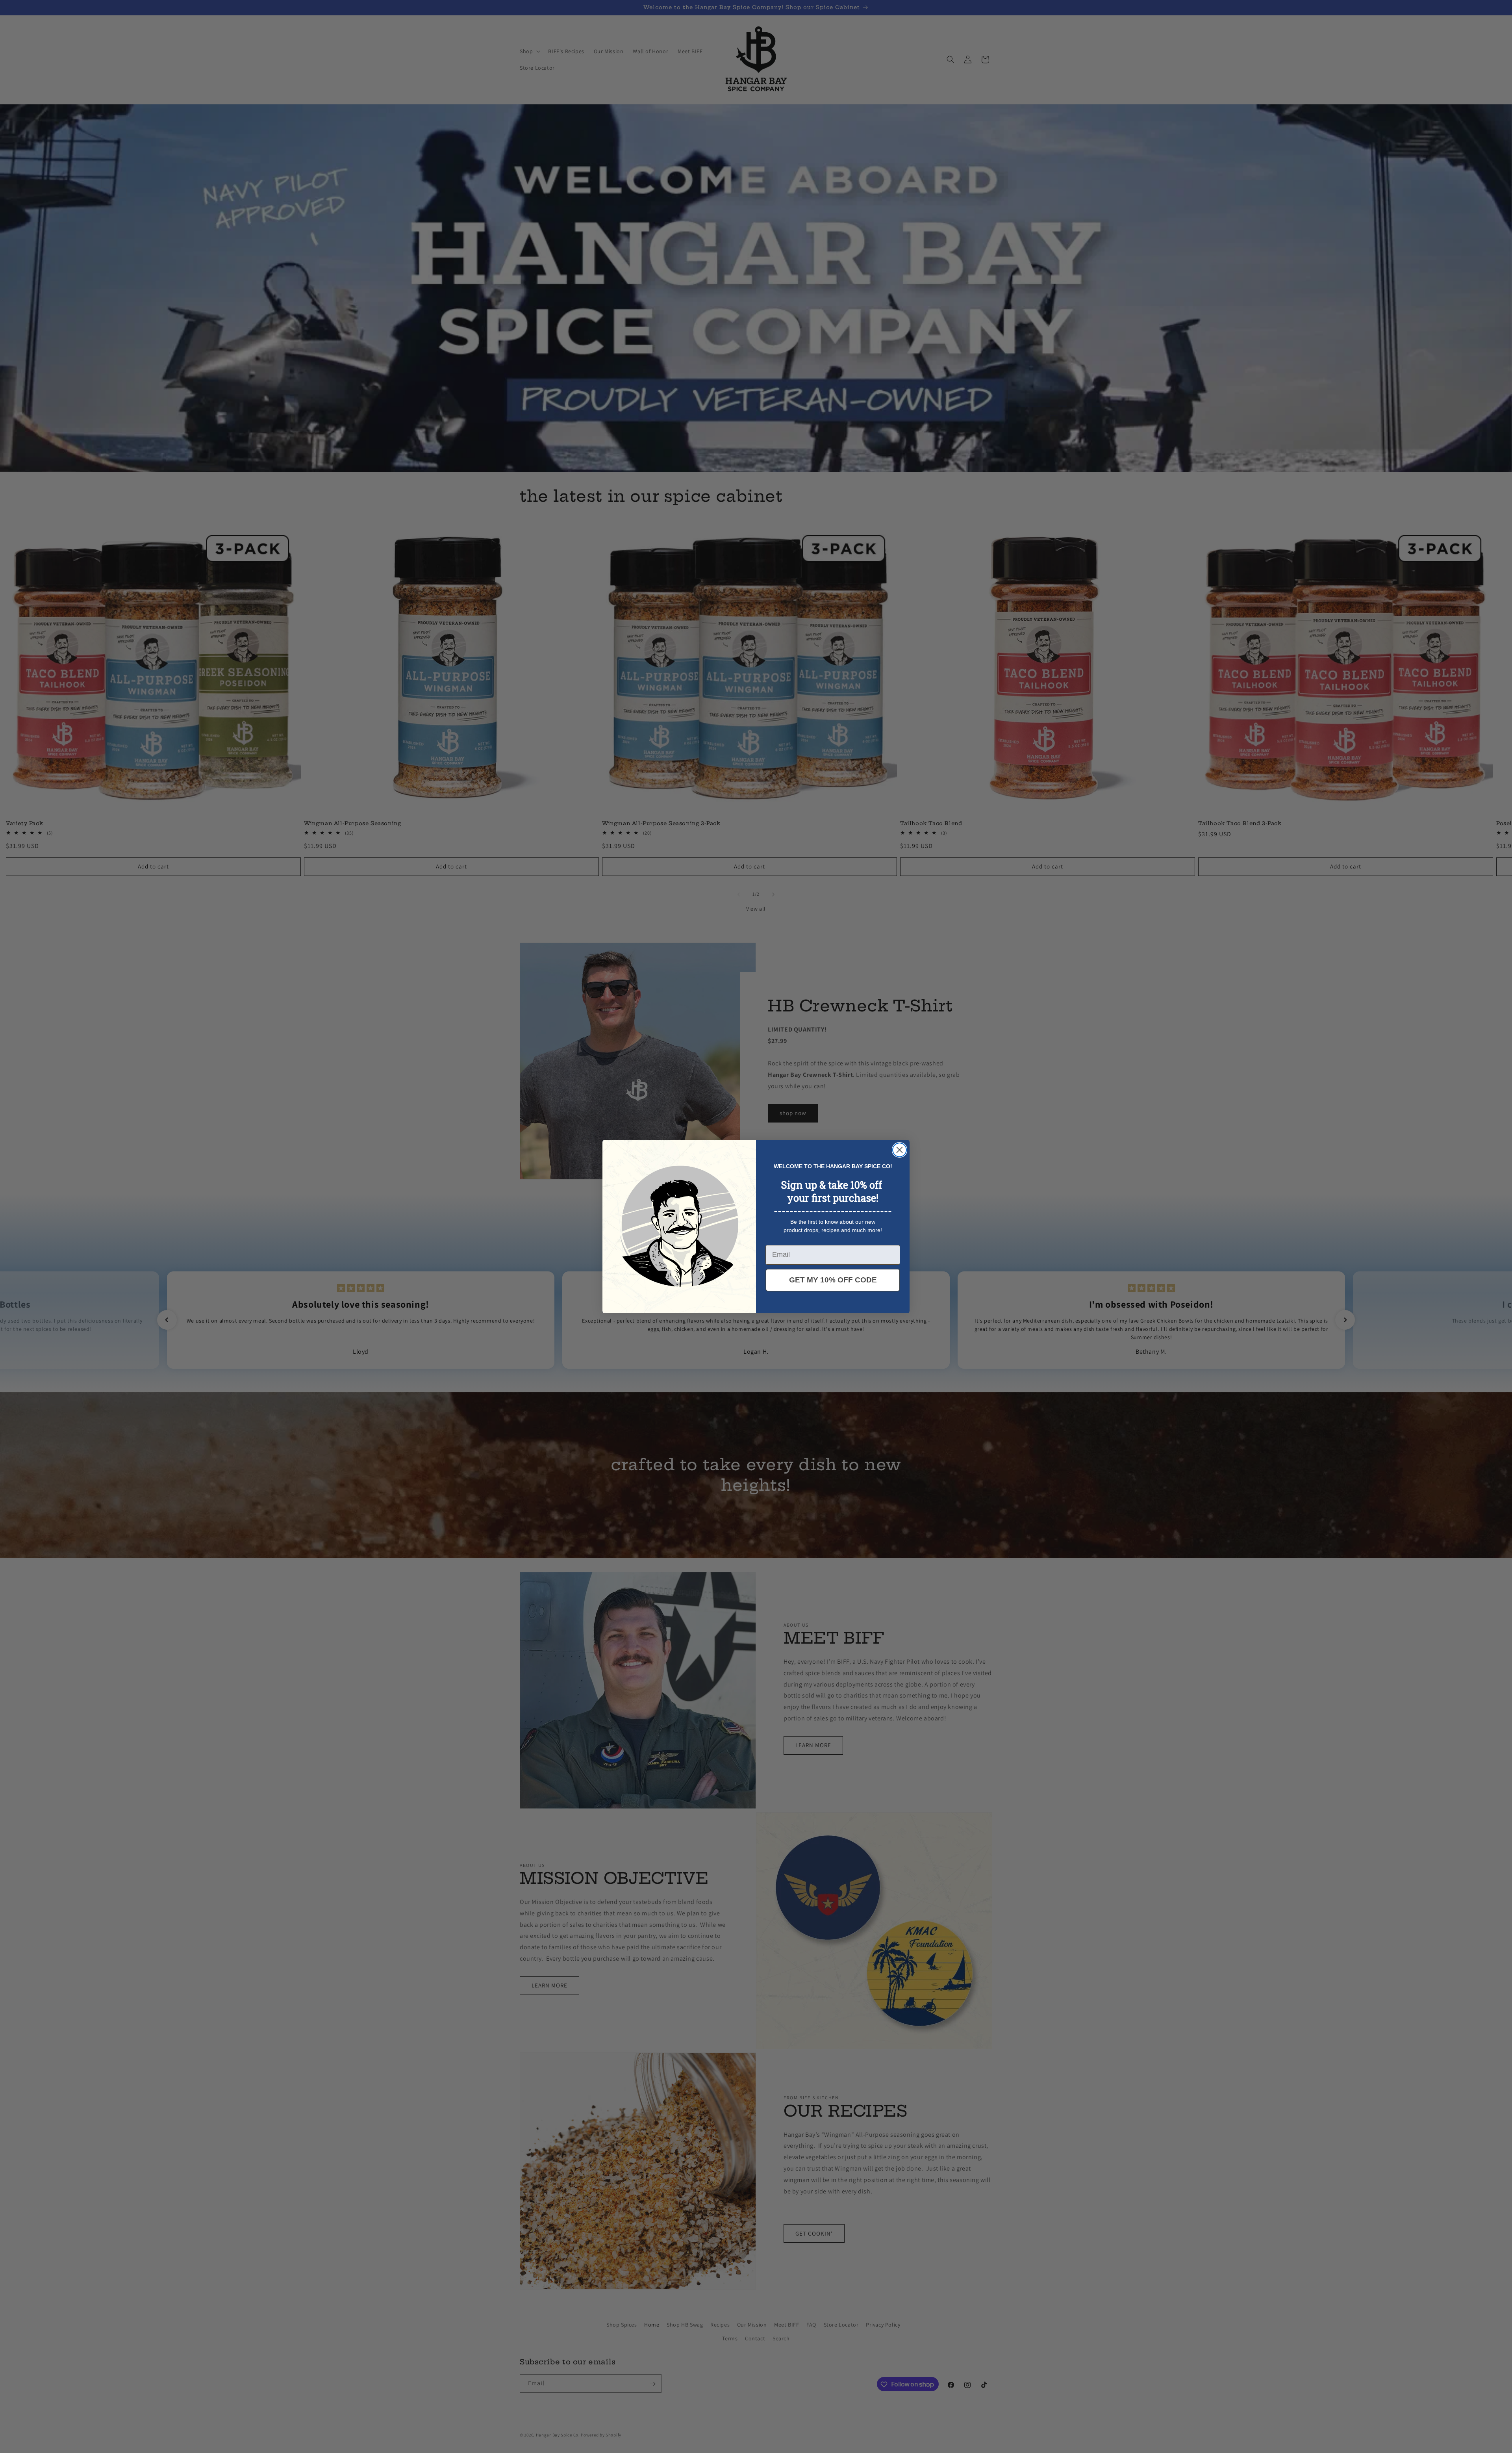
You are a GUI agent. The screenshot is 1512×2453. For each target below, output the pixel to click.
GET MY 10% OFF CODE (833, 1280)
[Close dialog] (900, 1150)
